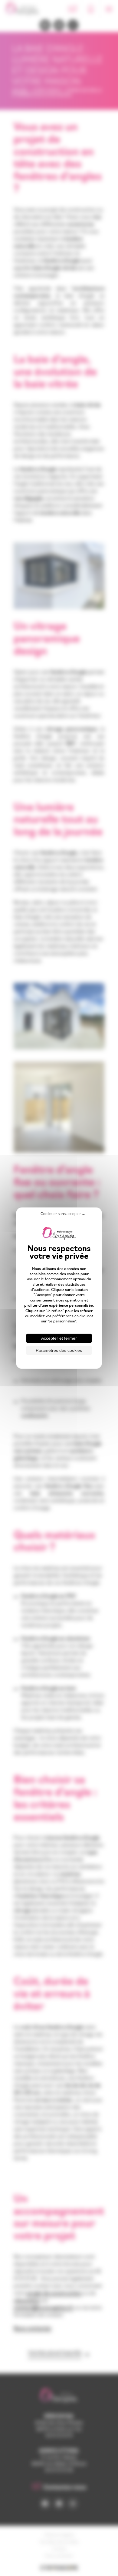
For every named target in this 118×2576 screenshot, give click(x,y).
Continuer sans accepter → (63, 1214)
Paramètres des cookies (59, 1350)
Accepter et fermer (59, 1338)
